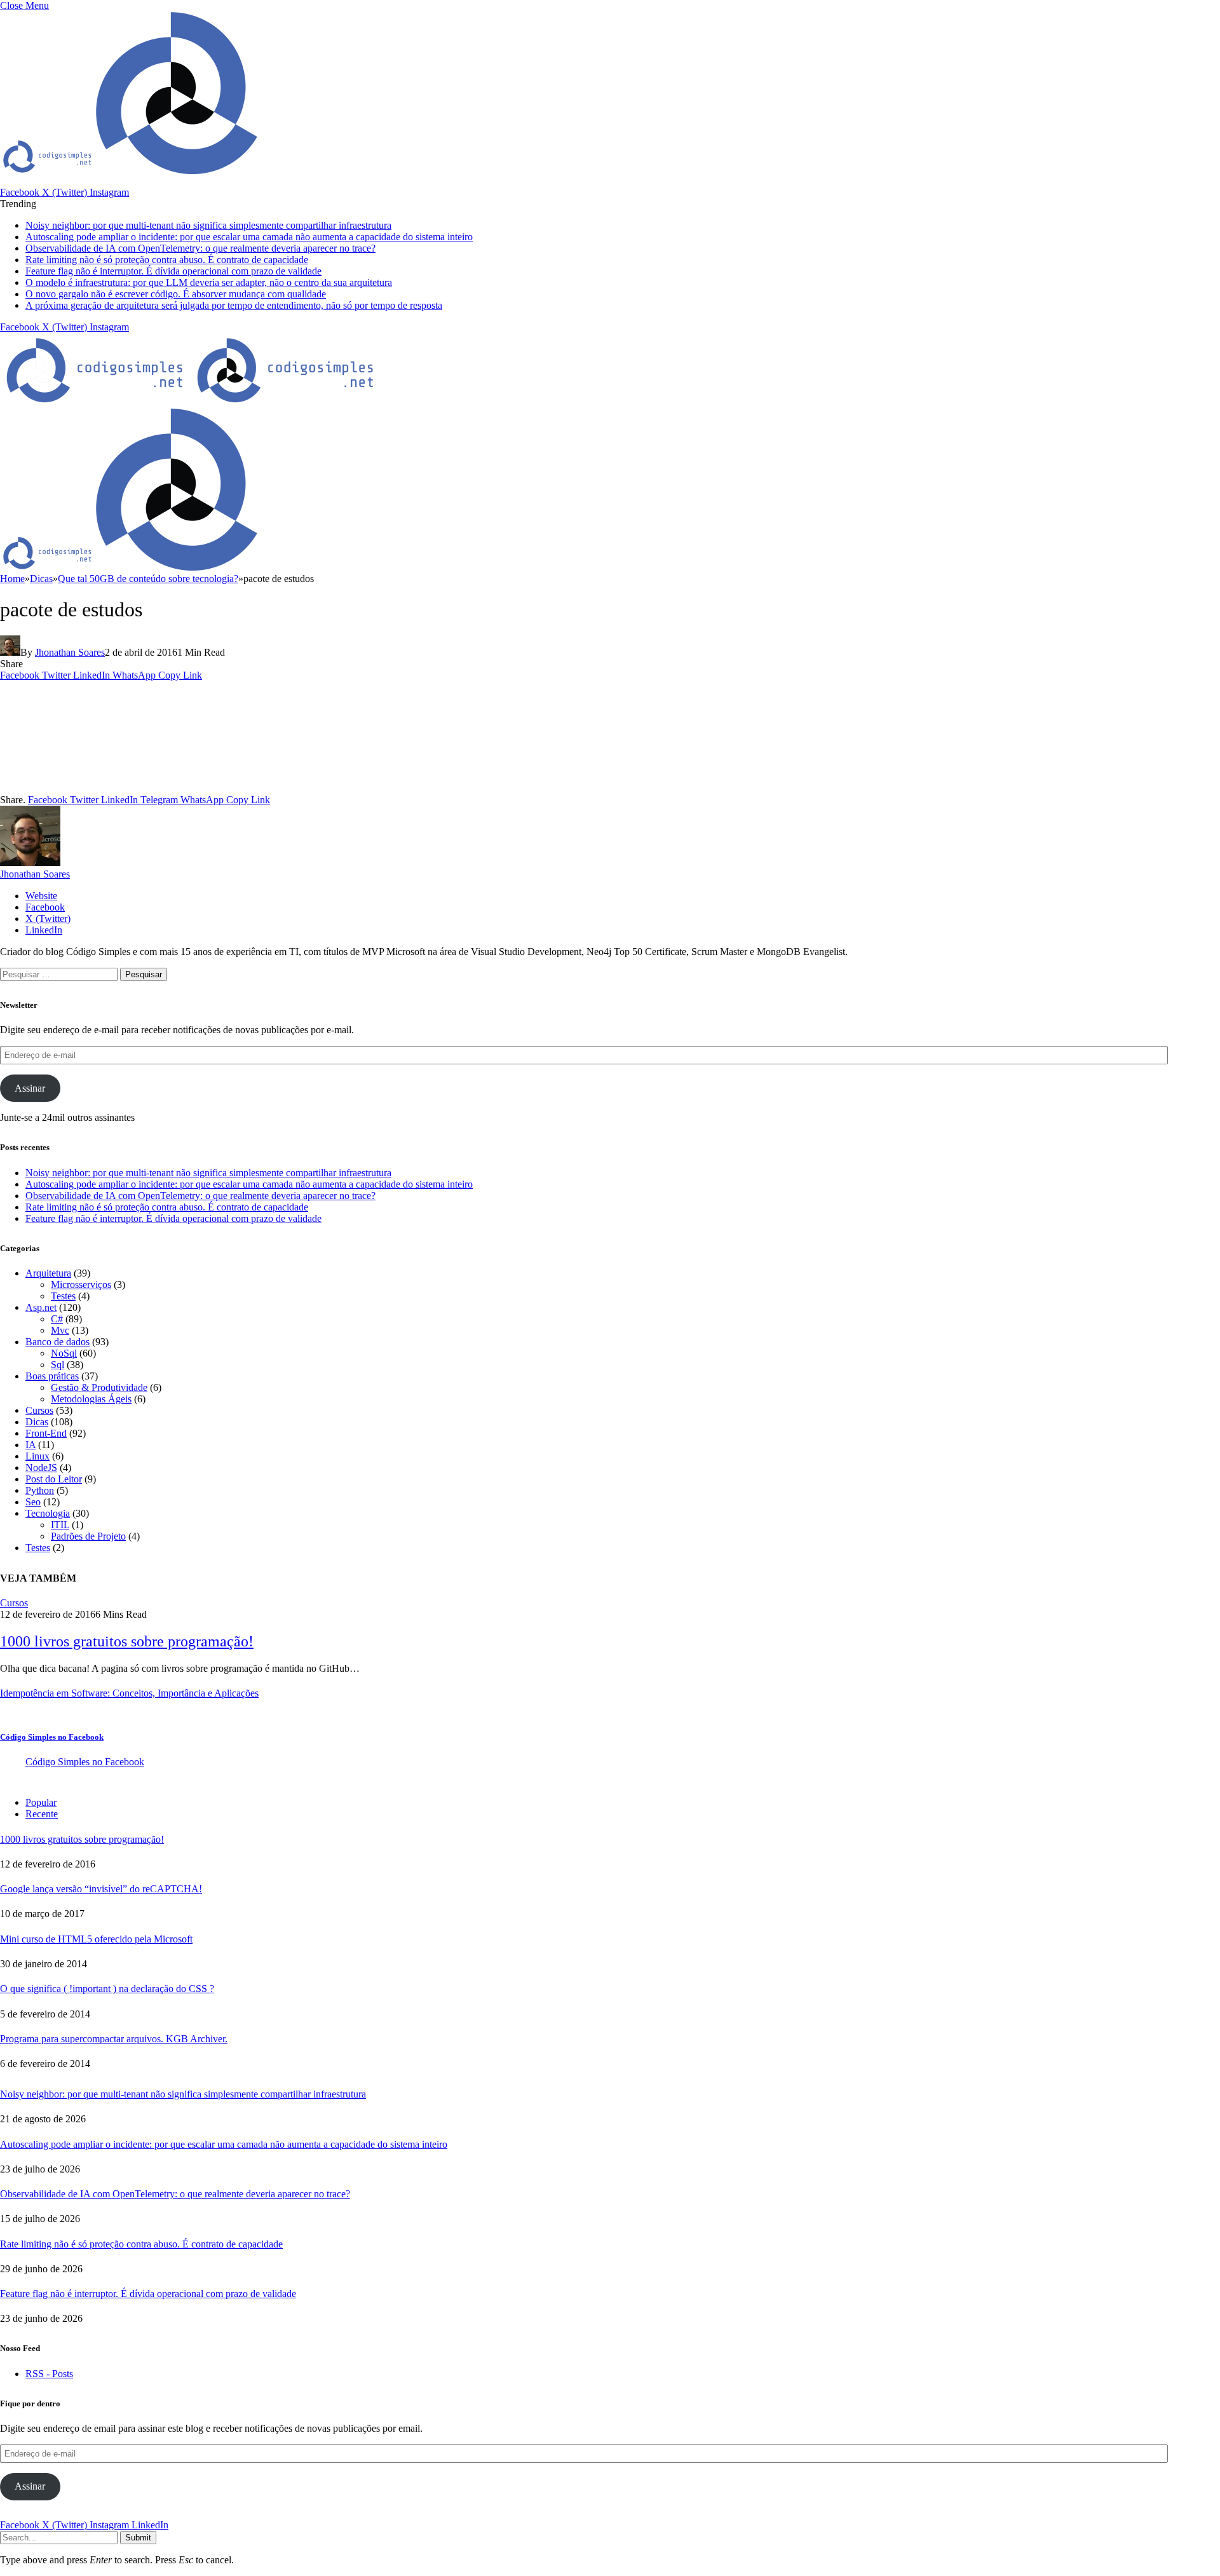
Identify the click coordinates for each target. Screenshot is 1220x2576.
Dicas (37, 1422)
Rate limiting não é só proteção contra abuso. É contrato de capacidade (167, 260)
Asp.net (41, 1307)
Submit (138, 2538)
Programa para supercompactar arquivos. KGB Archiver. (114, 2039)
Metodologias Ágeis (91, 1399)
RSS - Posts (49, 2374)
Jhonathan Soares (70, 652)
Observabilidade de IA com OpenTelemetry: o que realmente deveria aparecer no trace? (200, 248)
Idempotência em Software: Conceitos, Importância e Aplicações (129, 1693)
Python (40, 1490)
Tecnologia (48, 1513)
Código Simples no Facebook (52, 1737)
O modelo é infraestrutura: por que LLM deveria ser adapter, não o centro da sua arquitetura (209, 282)
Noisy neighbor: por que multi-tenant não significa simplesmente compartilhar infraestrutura (208, 225)
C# (57, 1319)
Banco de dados (58, 1342)
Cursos (39, 1410)
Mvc (60, 1330)
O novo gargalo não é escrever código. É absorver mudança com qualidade (176, 294)
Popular (41, 1802)
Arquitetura (48, 1273)
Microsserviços (81, 1285)
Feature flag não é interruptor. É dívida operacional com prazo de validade (173, 271)
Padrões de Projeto (88, 1536)
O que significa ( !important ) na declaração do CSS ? (107, 1989)
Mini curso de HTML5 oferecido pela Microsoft (96, 1939)
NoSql (64, 1353)
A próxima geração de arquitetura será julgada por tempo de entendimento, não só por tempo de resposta (234, 305)
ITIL (60, 1525)
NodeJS (41, 1468)
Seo (33, 1502)
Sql (58, 1365)
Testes (63, 1296)
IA (30, 1445)
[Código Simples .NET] (191, 402)
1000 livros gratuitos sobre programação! (127, 1641)
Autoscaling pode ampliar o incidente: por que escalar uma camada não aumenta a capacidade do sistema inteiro (249, 237)
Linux (37, 1456)
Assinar (30, 1088)
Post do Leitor (54, 1479)
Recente (42, 1814)
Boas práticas (52, 1376)
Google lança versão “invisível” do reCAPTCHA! (101, 1889)
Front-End (46, 1433)
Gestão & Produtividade (99, 1387)
